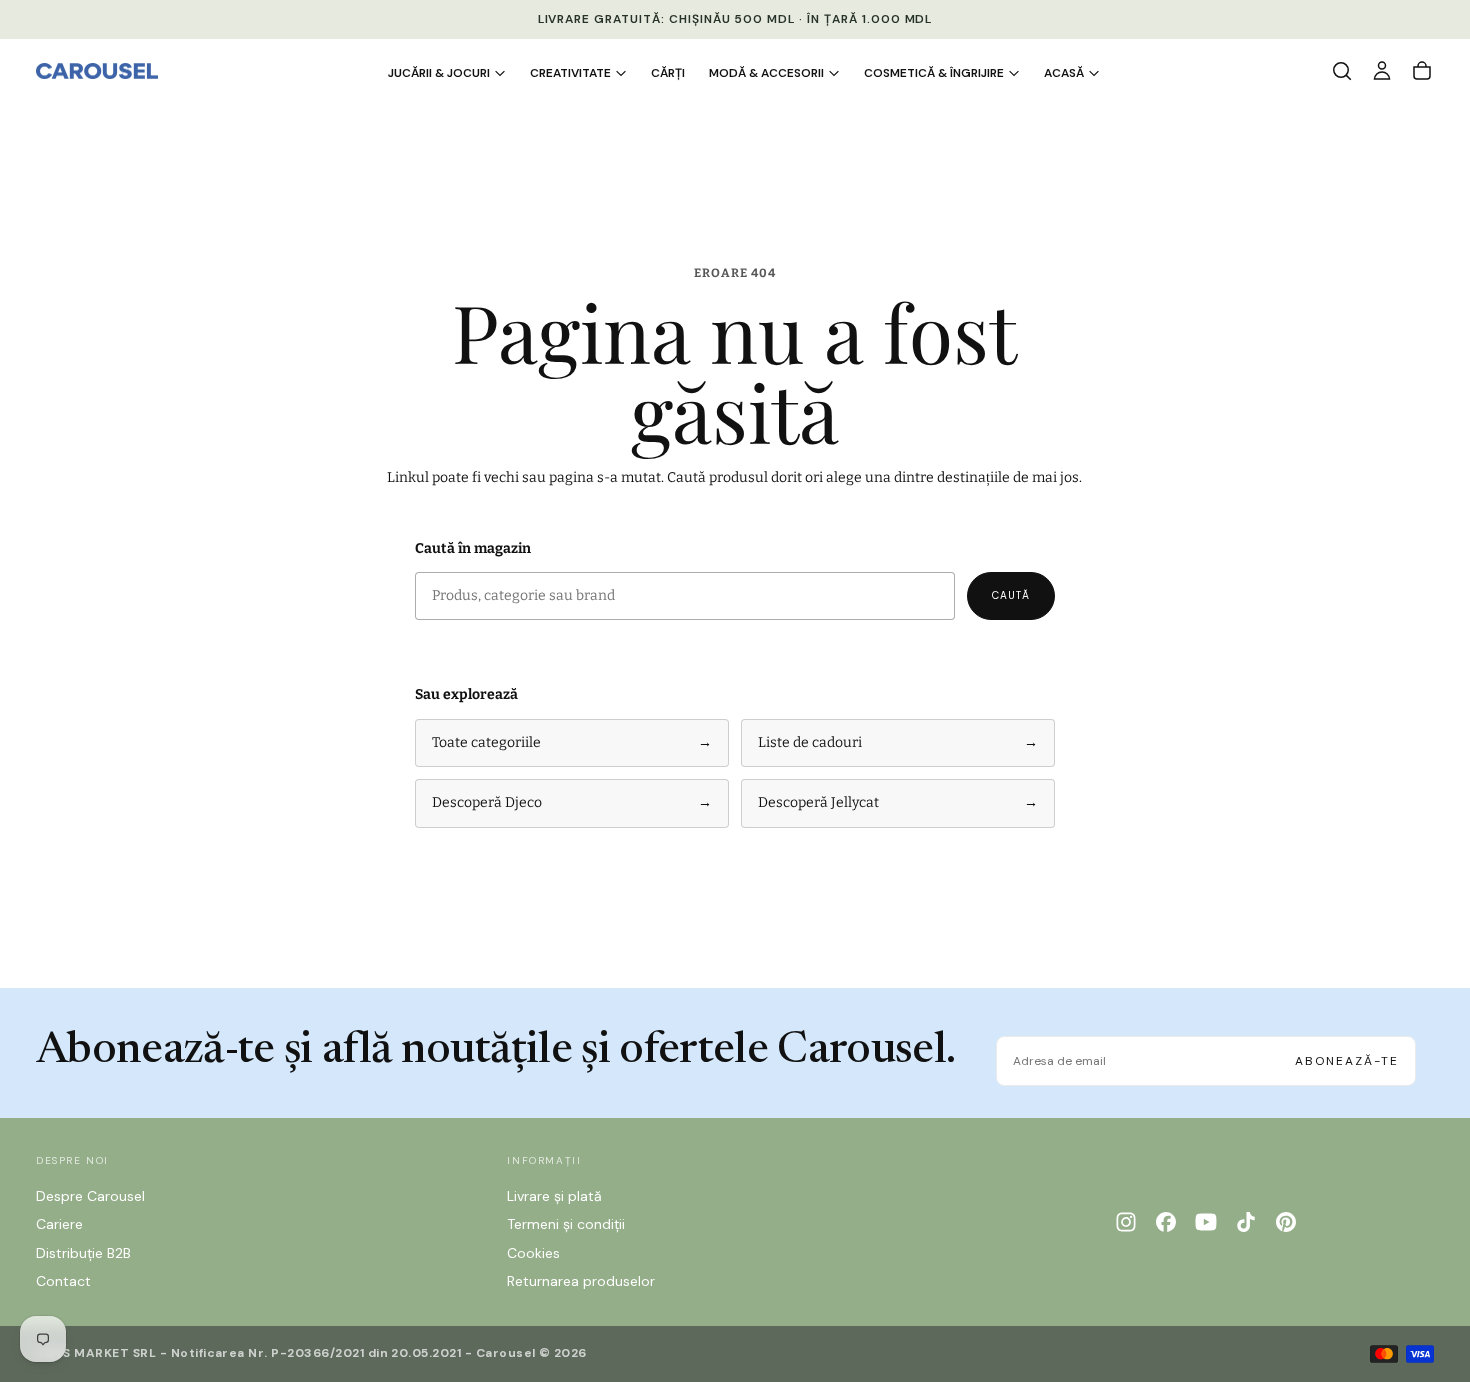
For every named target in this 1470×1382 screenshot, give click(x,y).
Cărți (668, 73)
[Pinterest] (1286, 1222)
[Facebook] (1166, 1222)
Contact (63, 1281)
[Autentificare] (1382, 71)
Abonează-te (1347, 1061)
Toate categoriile (572, 742)
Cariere (59, 1224)
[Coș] (1422, 71)
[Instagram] (1126, 1222)
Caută (1011, 595)
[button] (1342, 71)
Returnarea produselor (581, 1281)
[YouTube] (1206, 1222)
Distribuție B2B (83, 1253)
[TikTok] (1246, 1222)
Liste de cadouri (898, 742)
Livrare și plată (554, 1196)
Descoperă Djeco (572, 802)
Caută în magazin (473, 548)
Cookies (533, 1253)
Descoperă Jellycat (898, 802)
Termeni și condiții (566, 1224)
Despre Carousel (90, 1196)
